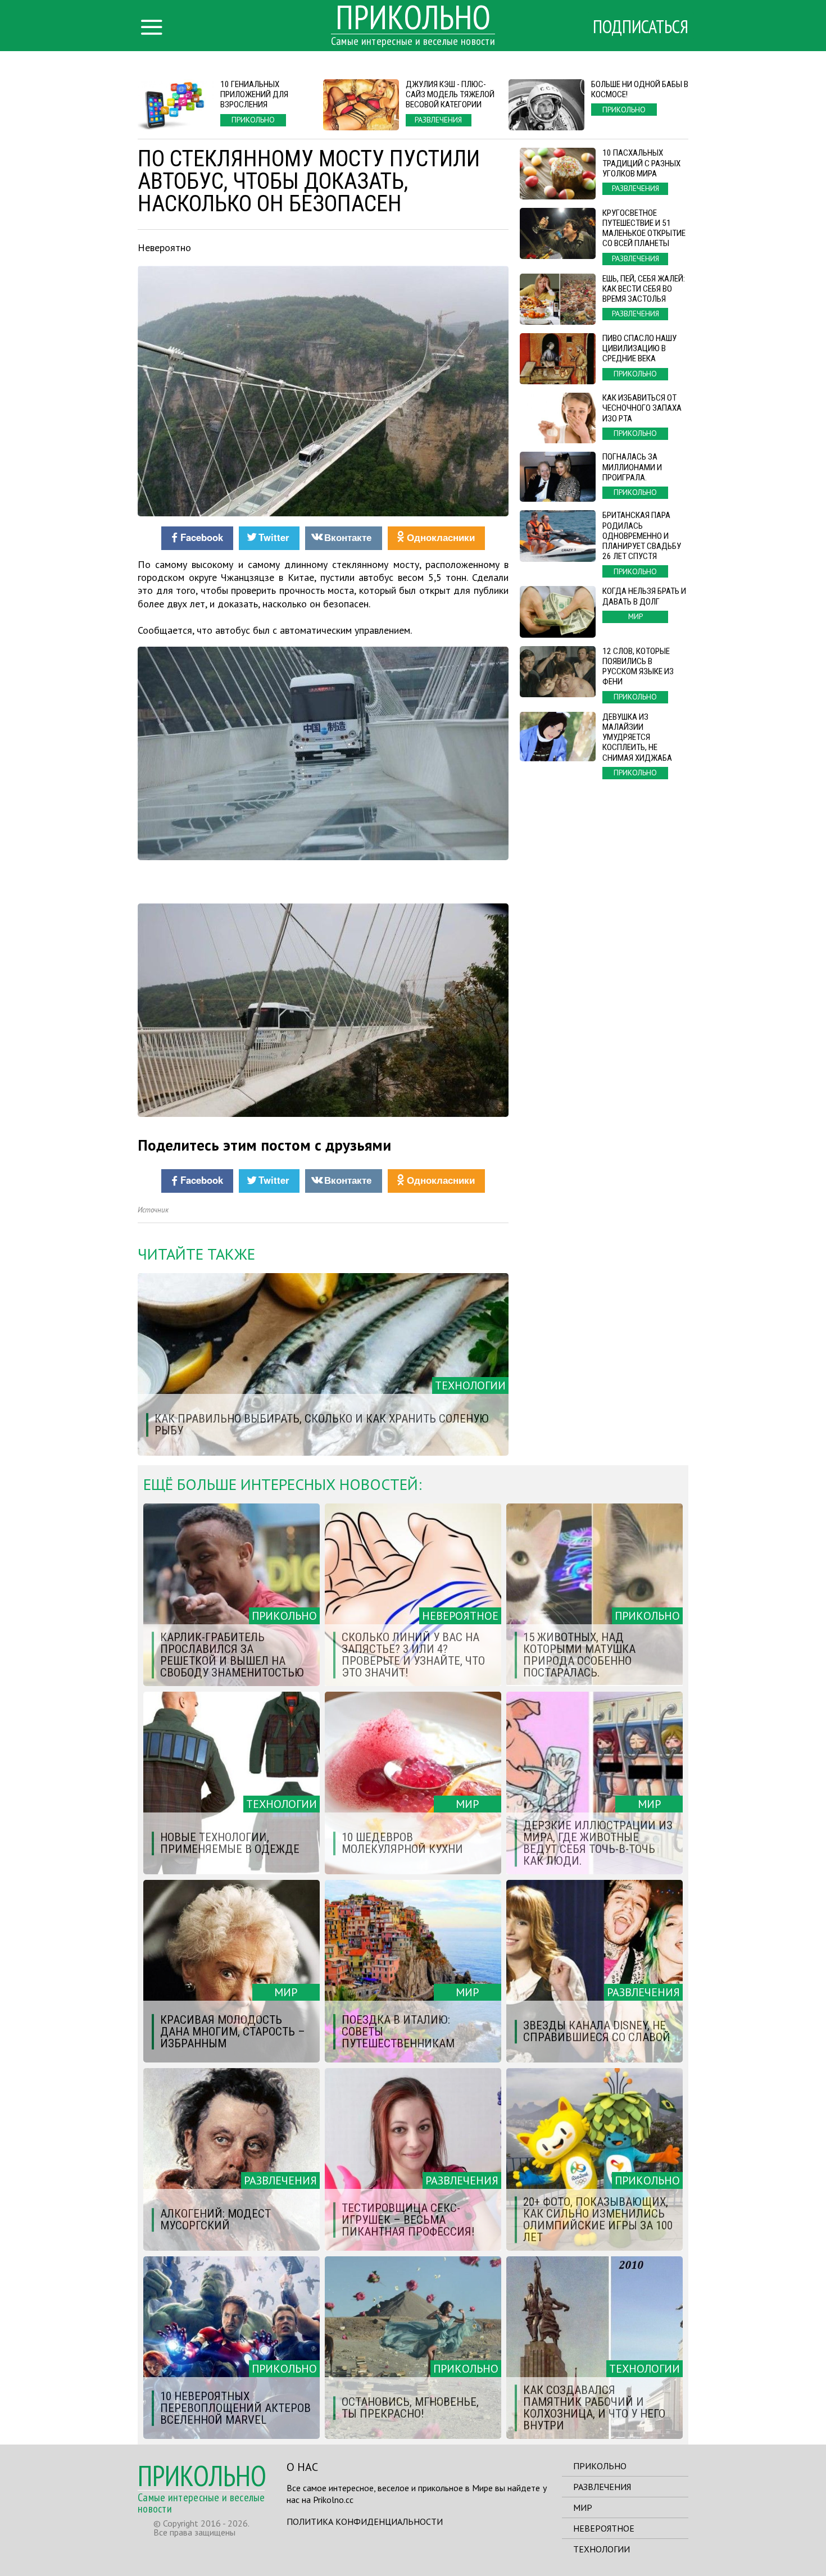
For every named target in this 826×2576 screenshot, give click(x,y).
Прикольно (600, 2466)
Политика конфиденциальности (365, 2522)
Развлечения (602, 2487)
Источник (153, 1210)
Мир (583, 2507)
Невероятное (604, 2528)
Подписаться (641, 26)
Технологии (602, 2549)
